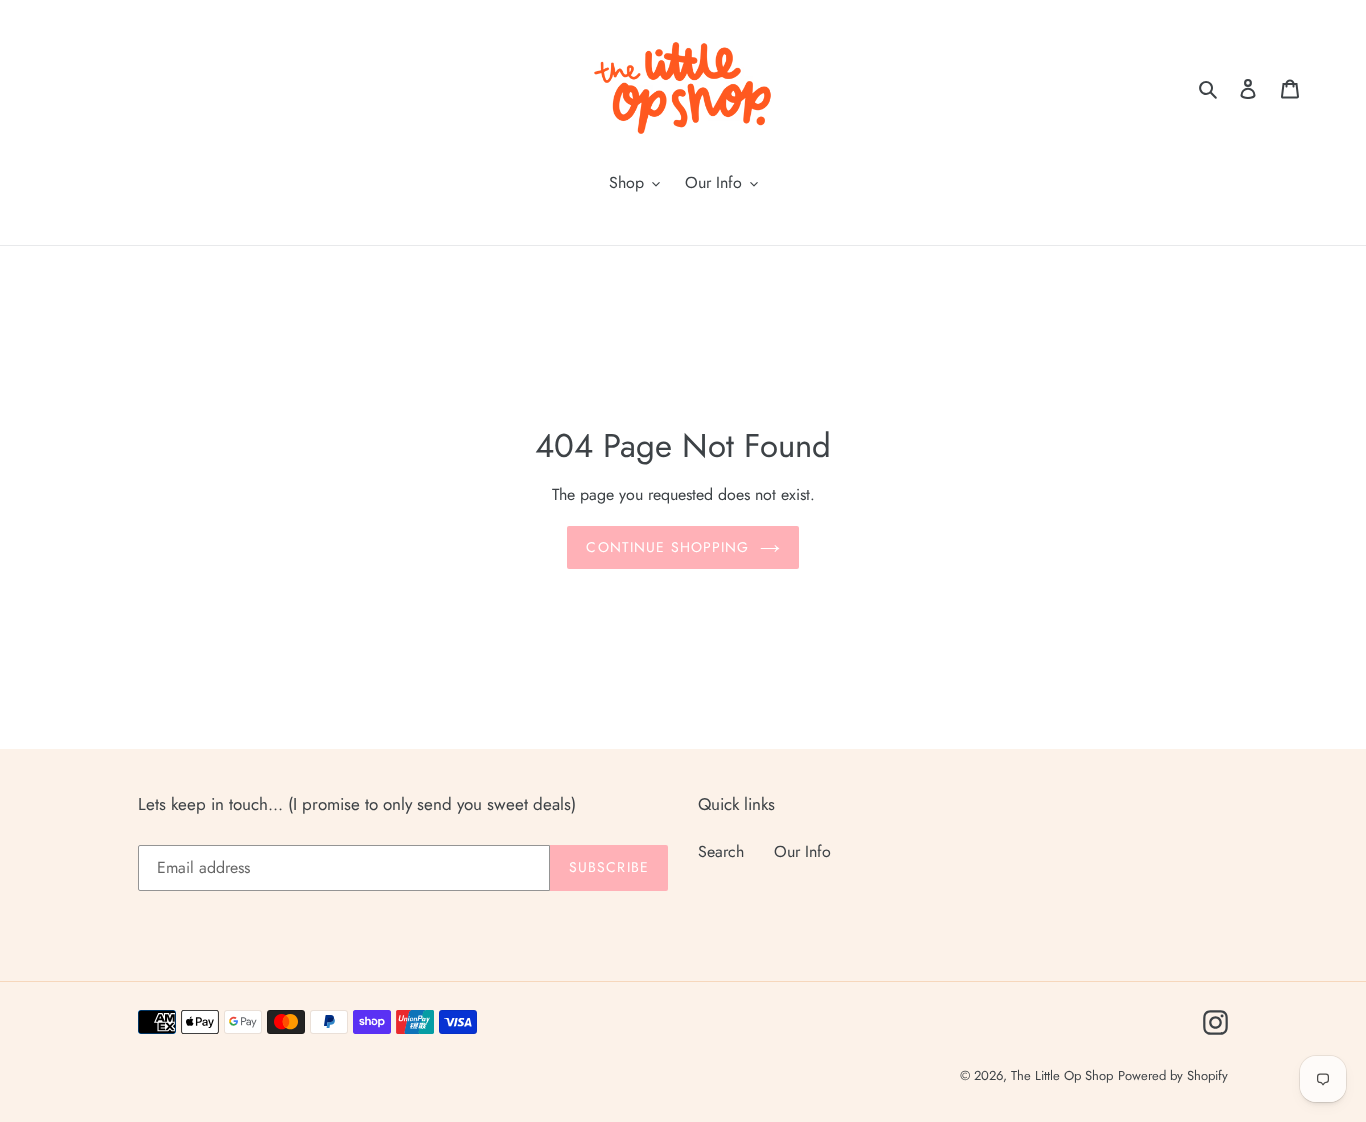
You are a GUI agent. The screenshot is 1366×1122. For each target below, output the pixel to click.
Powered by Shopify (1173, 1075)
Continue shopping (667, 547)
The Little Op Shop (1062, 1075)
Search (721, 851)
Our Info (802, 851)
